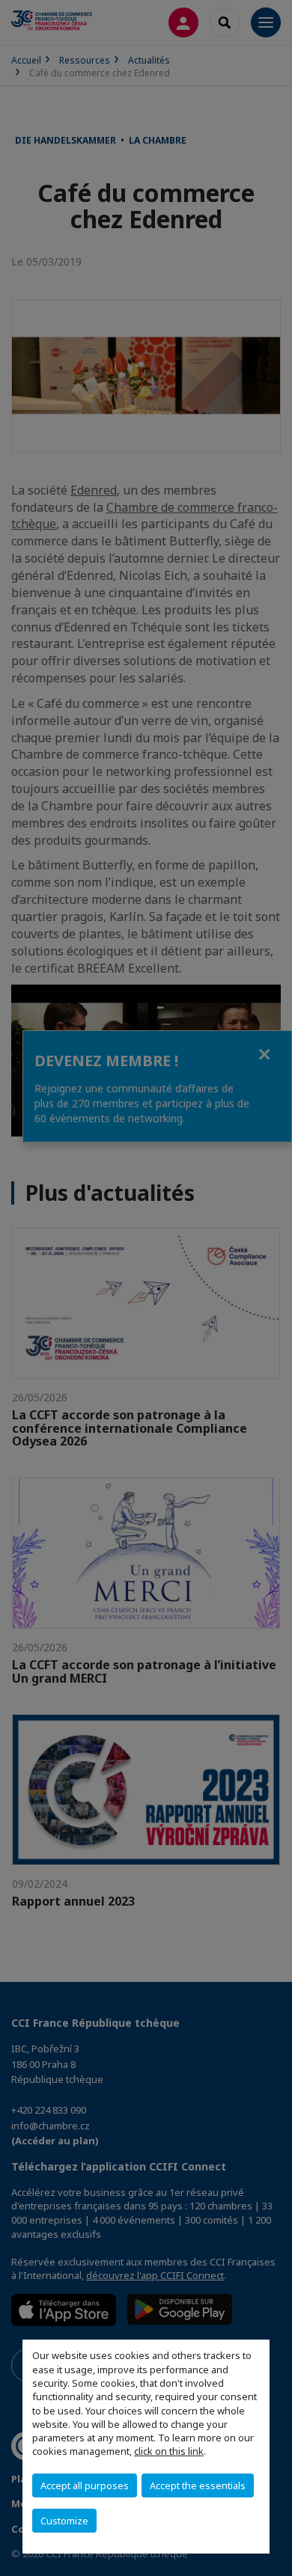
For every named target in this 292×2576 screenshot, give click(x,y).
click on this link (169, 2451)
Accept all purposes (85, 2485)
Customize (64, 2521)
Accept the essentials (198, 2485)
